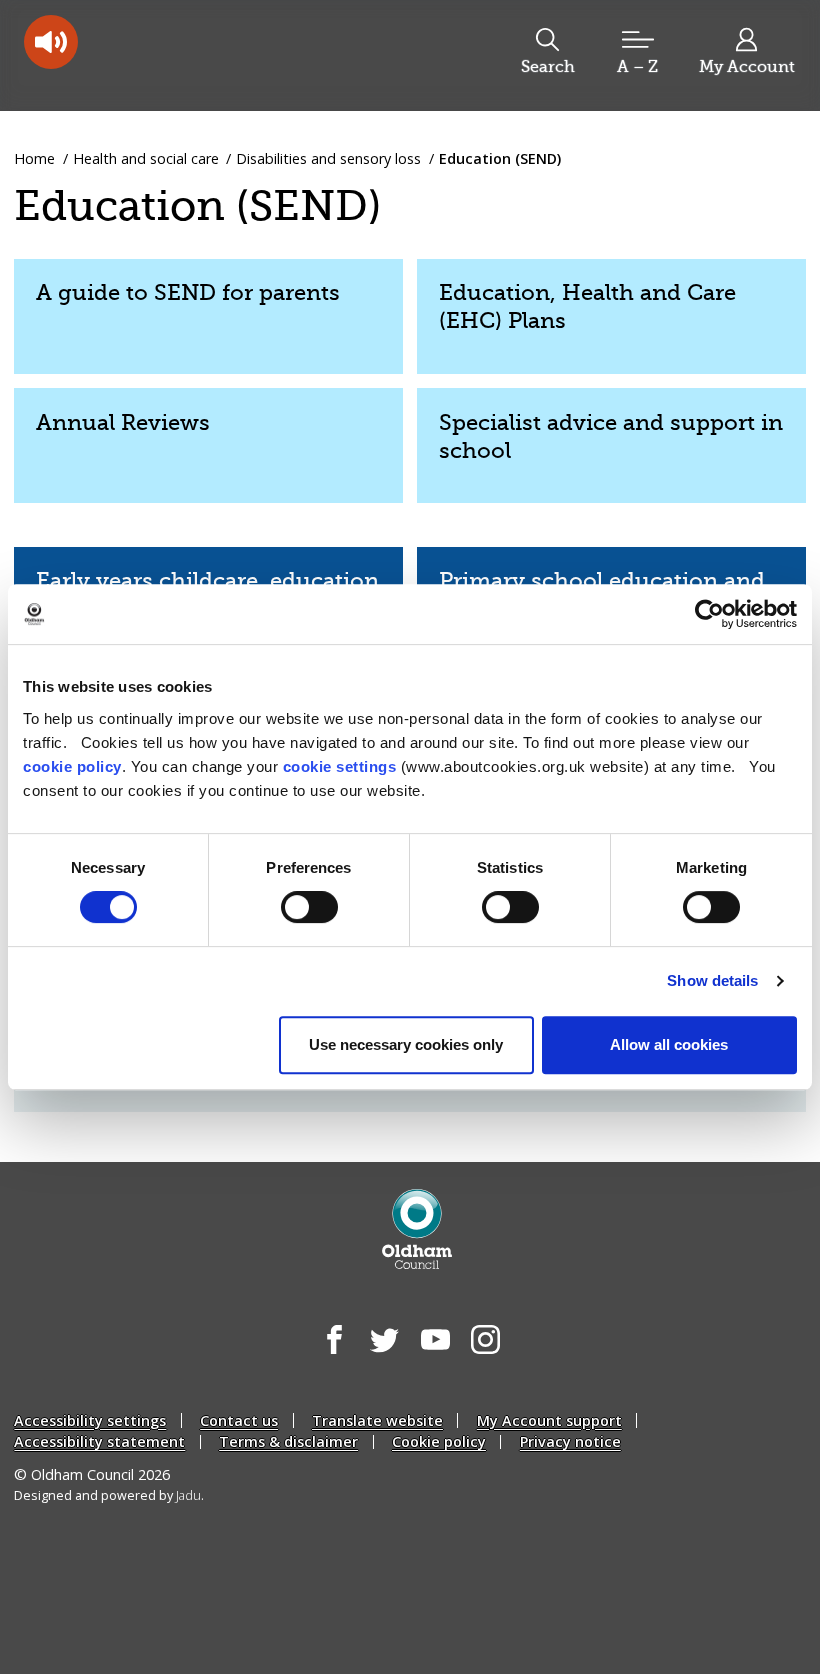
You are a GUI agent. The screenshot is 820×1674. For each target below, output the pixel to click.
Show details (712, 980)
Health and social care (146, 158)
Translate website (377, 1420)
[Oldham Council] (417, 1229)
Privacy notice (570, 1441)
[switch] (309, 907)
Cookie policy (439, 1441)
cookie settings (340, 766)
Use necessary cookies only (406, 1044)
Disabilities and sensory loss (328, 158)
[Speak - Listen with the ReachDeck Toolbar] (51, 42)
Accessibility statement (99, 1441)
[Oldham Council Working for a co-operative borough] (176, 54)
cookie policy (72, 766)
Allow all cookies (669, 1044)
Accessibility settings (90, 1420)
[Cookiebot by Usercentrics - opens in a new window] (709, 614)
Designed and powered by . (109, 1495)
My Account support (549, 1420)
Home (34, 158)
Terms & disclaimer (288, 1441)
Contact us (239, 1420)
